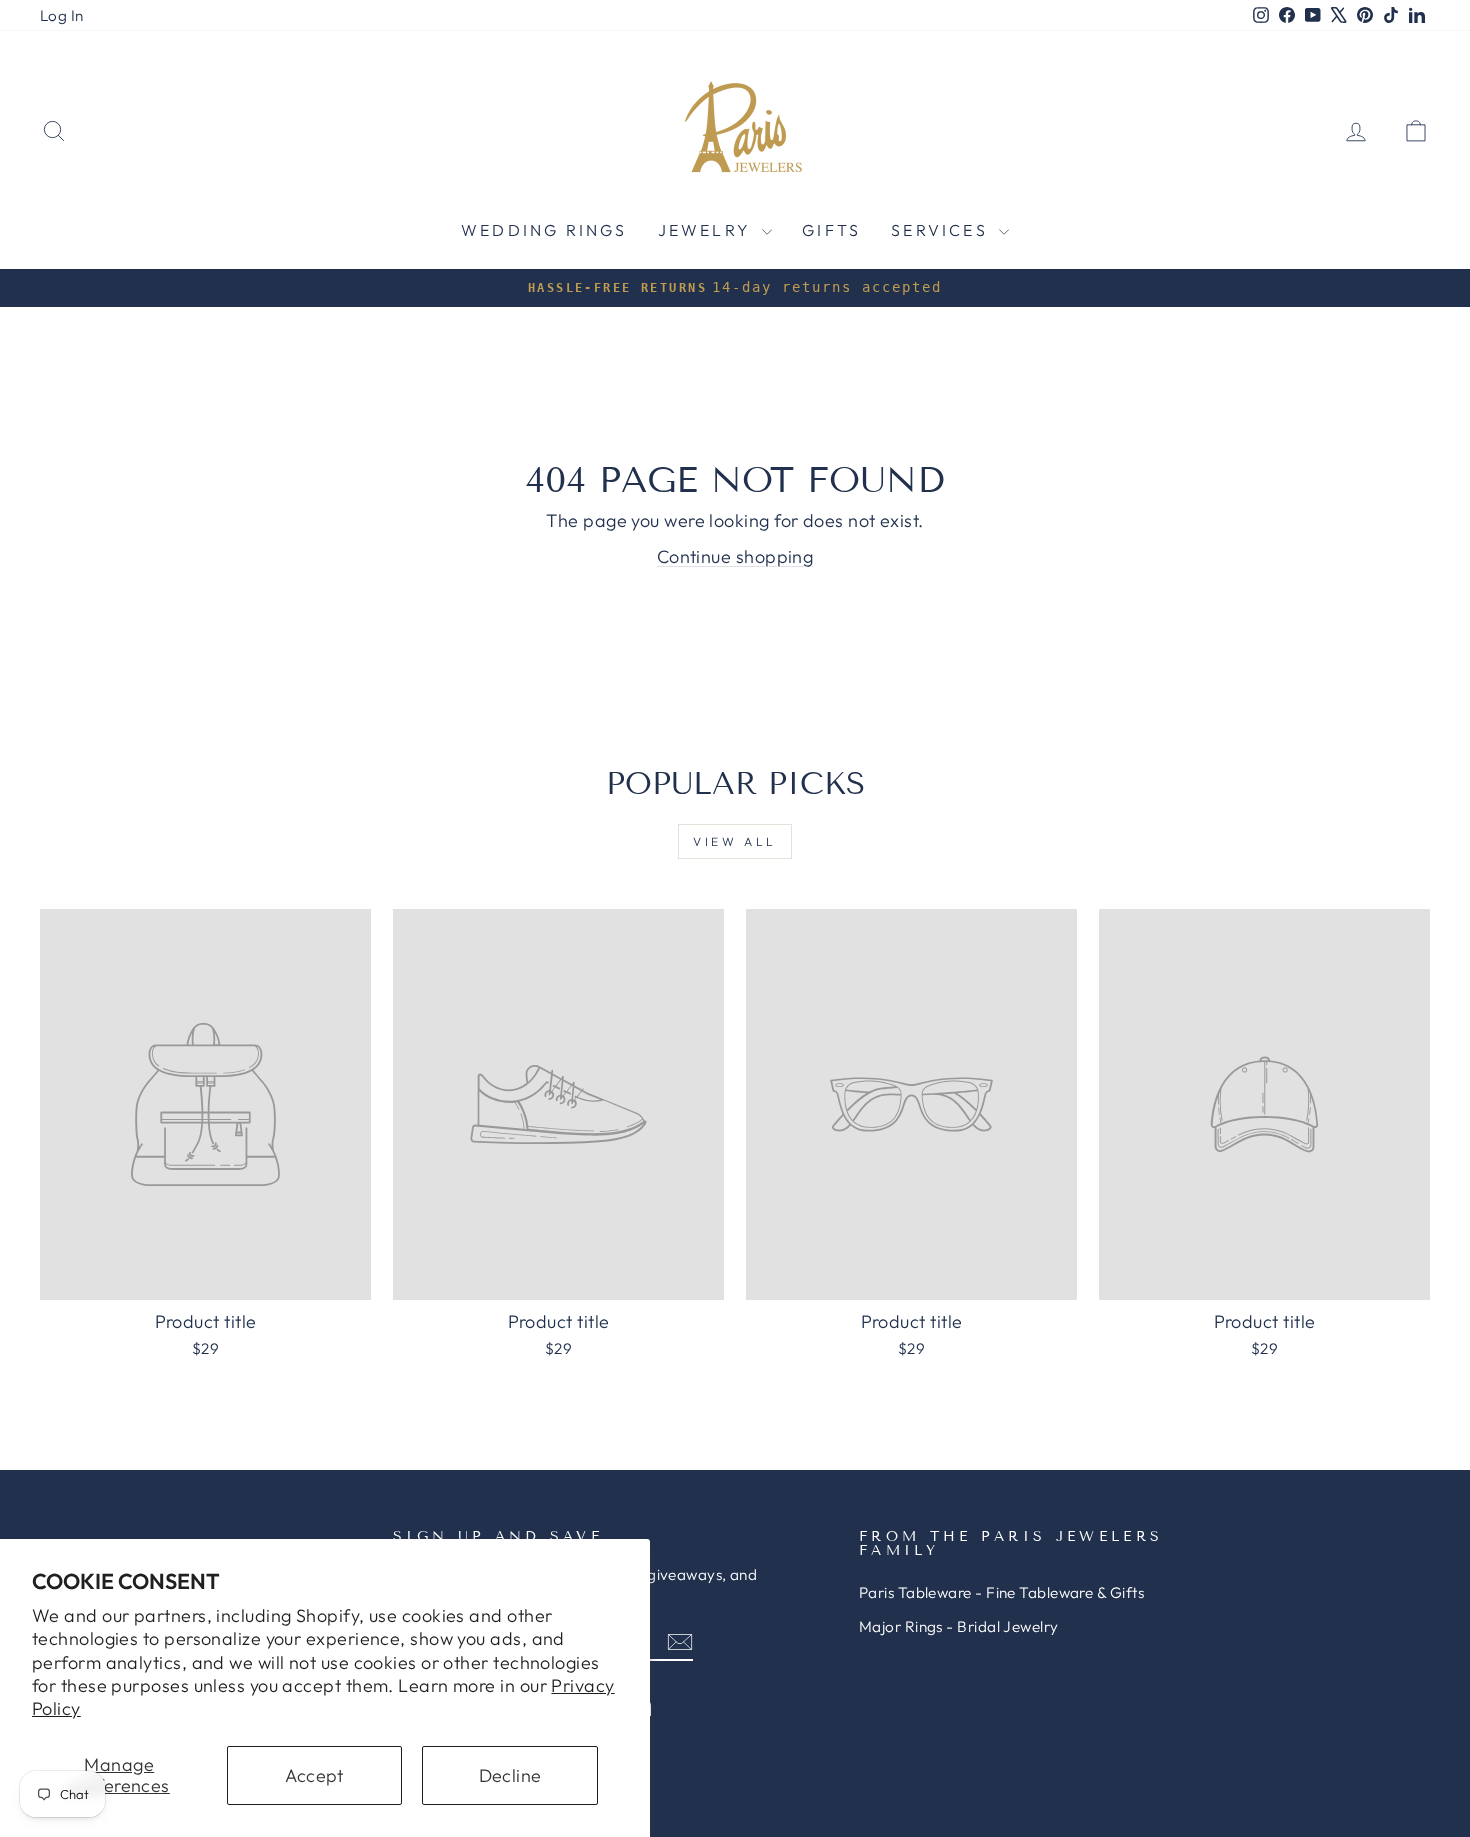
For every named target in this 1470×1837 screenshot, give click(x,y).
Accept (314, 1775)
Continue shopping (735, 556)
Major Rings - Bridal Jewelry (959, 1626)
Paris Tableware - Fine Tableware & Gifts (1001, 1592)
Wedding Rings (544, 230)
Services (942, 230)
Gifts (831, 230)
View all (735, 841)
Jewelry (708, 230)
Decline (510, 1775)
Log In (62, 15)
